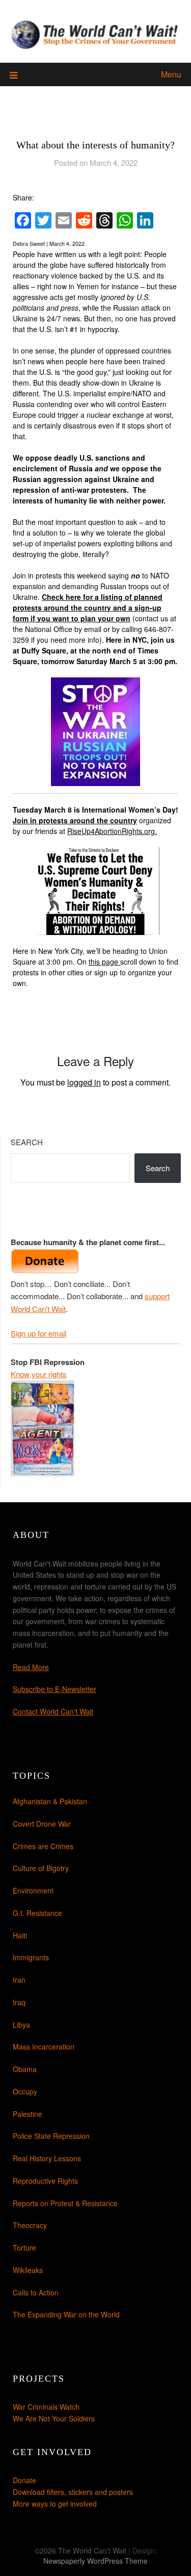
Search (27, 1142)
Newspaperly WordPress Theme (95, 2561)
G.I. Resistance (37, 1913)
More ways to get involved (55, 2504)
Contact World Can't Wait (53, 1711)
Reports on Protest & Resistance (65, 2203)
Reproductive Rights (45, 2181)
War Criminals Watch (46, 2407)
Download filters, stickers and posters (73, 2492)
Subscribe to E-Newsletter (54, 1689)
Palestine (28, 2114)
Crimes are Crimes (43, 1846)
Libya (21, 2025)
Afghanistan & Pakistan (50, 1801)
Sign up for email (38, 1333)
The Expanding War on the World (66, 2314)
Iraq (19, 2002)
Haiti (20, 1935)
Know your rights (39, 1374)
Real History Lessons (47, 2158)
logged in (84, 1082)
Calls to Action (36, 2292)
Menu (171, 74)
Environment (33, 1890)
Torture (24, 2247)
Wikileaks (28, 2270)
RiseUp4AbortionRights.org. (112, 831)
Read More (31, 1667)
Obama (25, 2069)
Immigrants (31, 1957)
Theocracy (30, 2225)
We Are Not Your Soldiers (54, 2418)
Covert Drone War (42, 1824)
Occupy (25, 2091)
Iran (19, 1980)
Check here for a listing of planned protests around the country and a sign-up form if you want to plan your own (88, 608)
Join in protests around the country (75, 820)
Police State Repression (51, 2136)
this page (103, 962)
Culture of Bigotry (41, 1868)
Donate (24, 2480)
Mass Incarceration (44, 2047)
